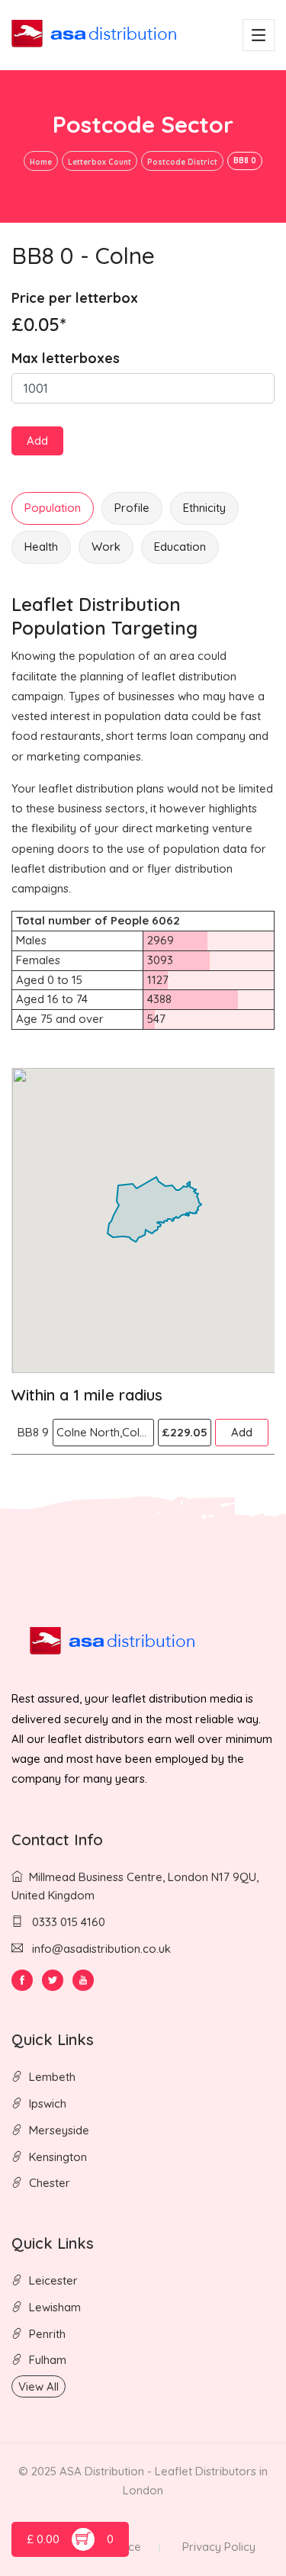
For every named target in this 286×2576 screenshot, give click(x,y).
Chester (50, 2183)
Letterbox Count (100, 162)
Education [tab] (180, 547)
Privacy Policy (219, 2547)
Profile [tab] (132, 508)
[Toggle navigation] (259, 35)
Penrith (47, 2334)
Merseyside (59, 2130)
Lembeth (52, 2077)
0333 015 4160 (67, 1922)
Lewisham (55, 2307)
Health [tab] (41, 547)
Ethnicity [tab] (204, 508)
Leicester (53, 2280)
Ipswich (48, 2103)
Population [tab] (53, 508)
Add (37, 441)
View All (39, 2386)
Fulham (48, 2360)
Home (41, 162)
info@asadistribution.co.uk (101, 1949)
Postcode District (182, 162)
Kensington (58, 2157)
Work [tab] (106, 547)
